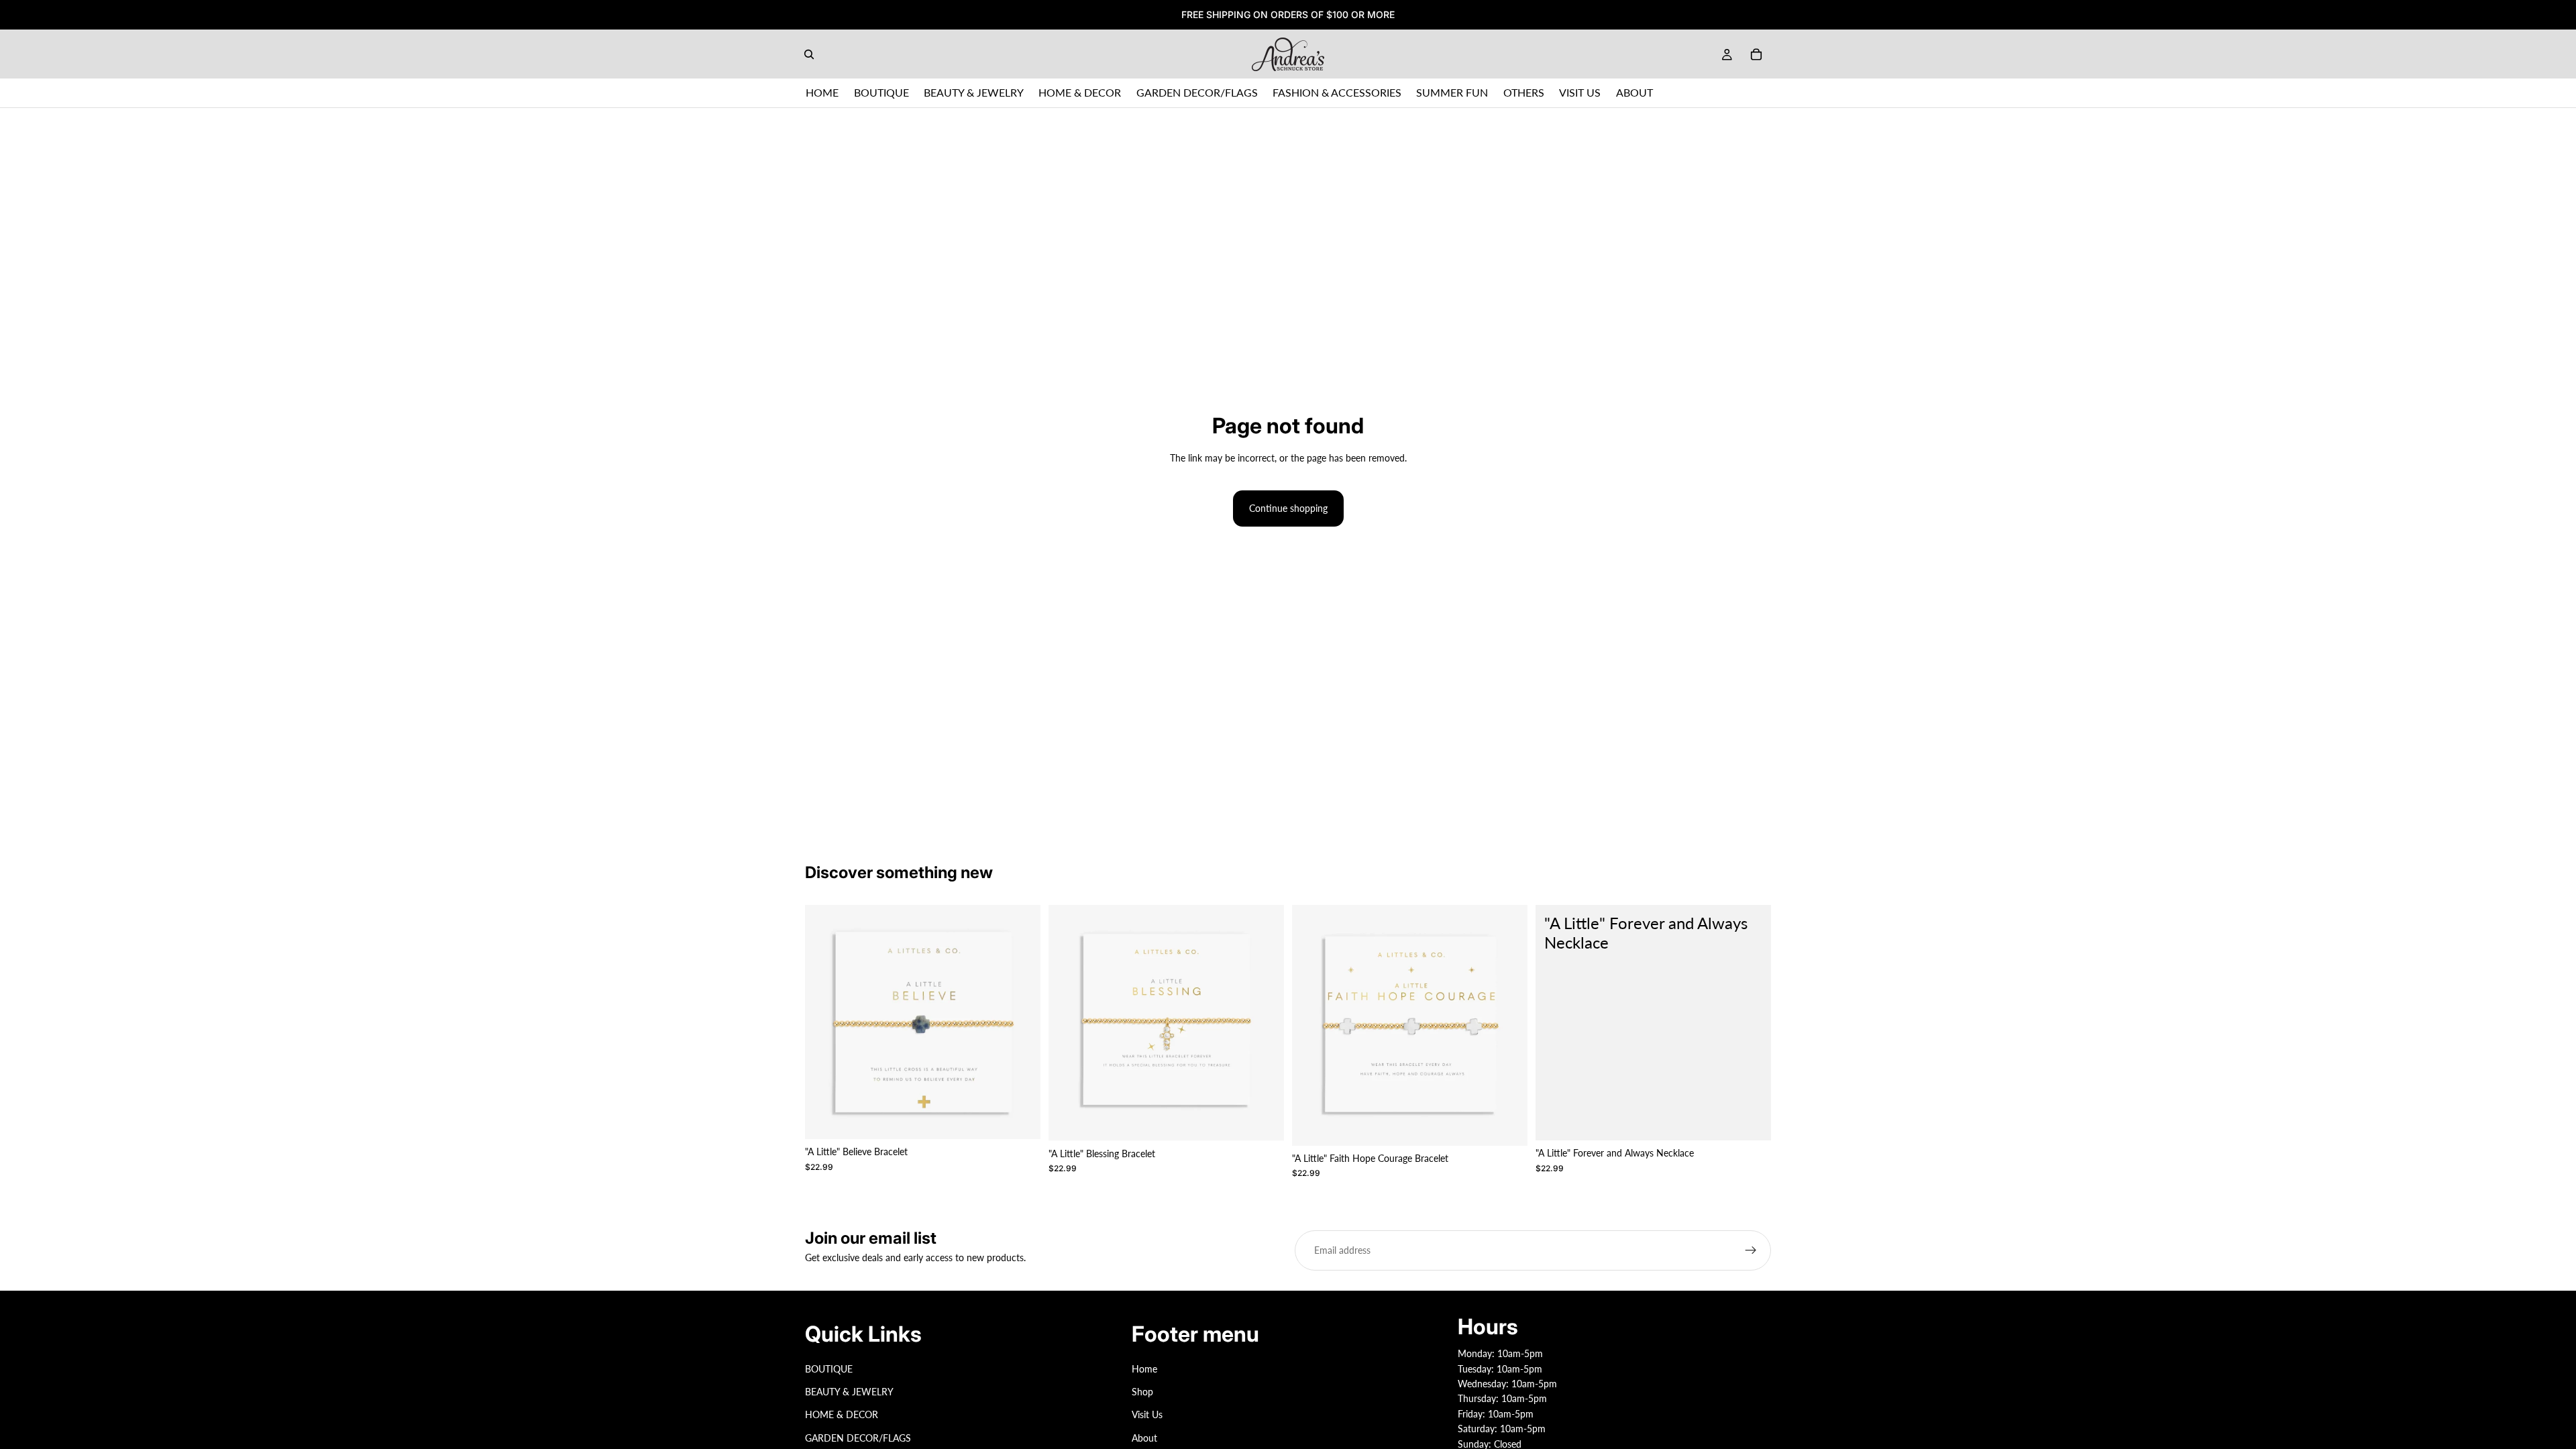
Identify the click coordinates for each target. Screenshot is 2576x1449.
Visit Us (1147, 1415)
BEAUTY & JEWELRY (849, 1392)
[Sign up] (1751, 1250)
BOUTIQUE (829, 1369)
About (1144, 1438)
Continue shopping (1288, 508)
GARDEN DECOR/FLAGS (858, 1438)
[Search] (809, 54)
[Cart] (1756, 54)
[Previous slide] (825, 1022)
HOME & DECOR (842, 1415)
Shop (1142, 1392)
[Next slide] (1020, 1022)
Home (1144, 1369)
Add (1031, 1118)
